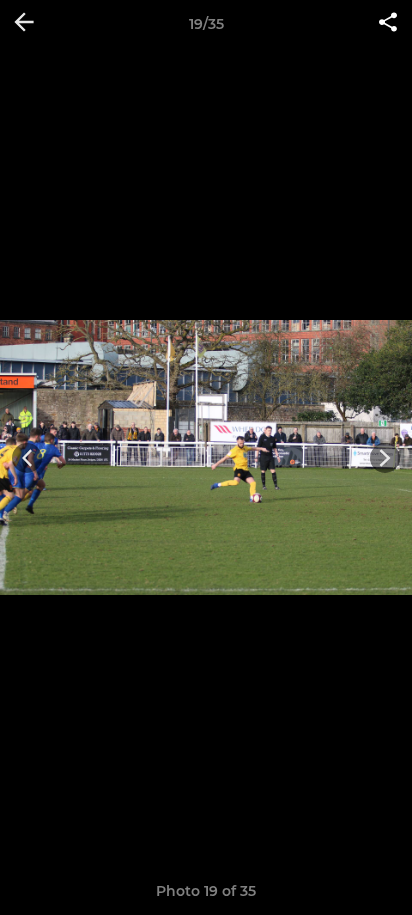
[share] (388, 24)
